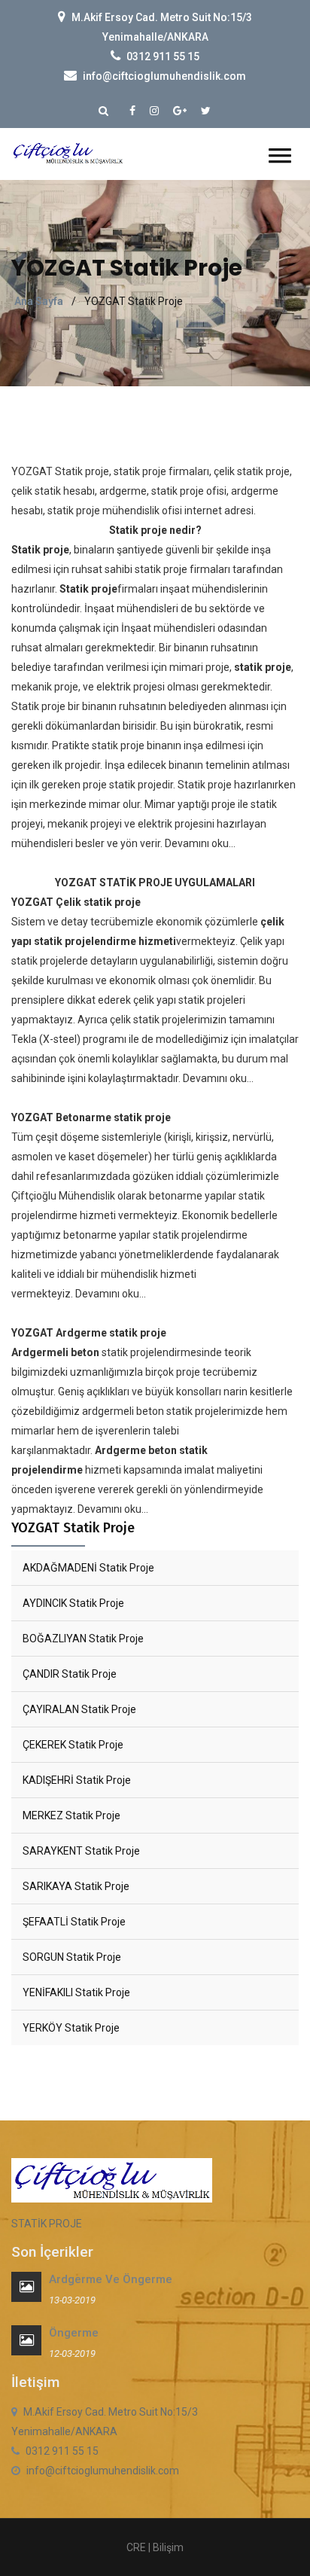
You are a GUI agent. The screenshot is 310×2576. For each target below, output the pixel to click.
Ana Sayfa (39, 301)
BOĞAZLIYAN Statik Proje (83, 1639)
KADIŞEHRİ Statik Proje (77, 1780)
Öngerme (74, 2333)
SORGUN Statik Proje (72, 1957)
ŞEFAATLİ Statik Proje (74, 1922)
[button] (280, 155)
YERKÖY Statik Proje (71, 2028)
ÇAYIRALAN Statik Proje (79, 1709)
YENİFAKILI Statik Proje (76, 1992)
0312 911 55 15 (163, 56)
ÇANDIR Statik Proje (70, 1674)
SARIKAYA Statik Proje (76, 1886)
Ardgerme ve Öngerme (111, 2279)
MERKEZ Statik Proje (71, 1815)
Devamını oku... (200, 843)
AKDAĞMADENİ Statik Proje (88, 1568)
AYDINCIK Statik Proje (73, 1603)
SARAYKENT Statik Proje (81, 1851)
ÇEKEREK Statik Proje (73, 1745)
